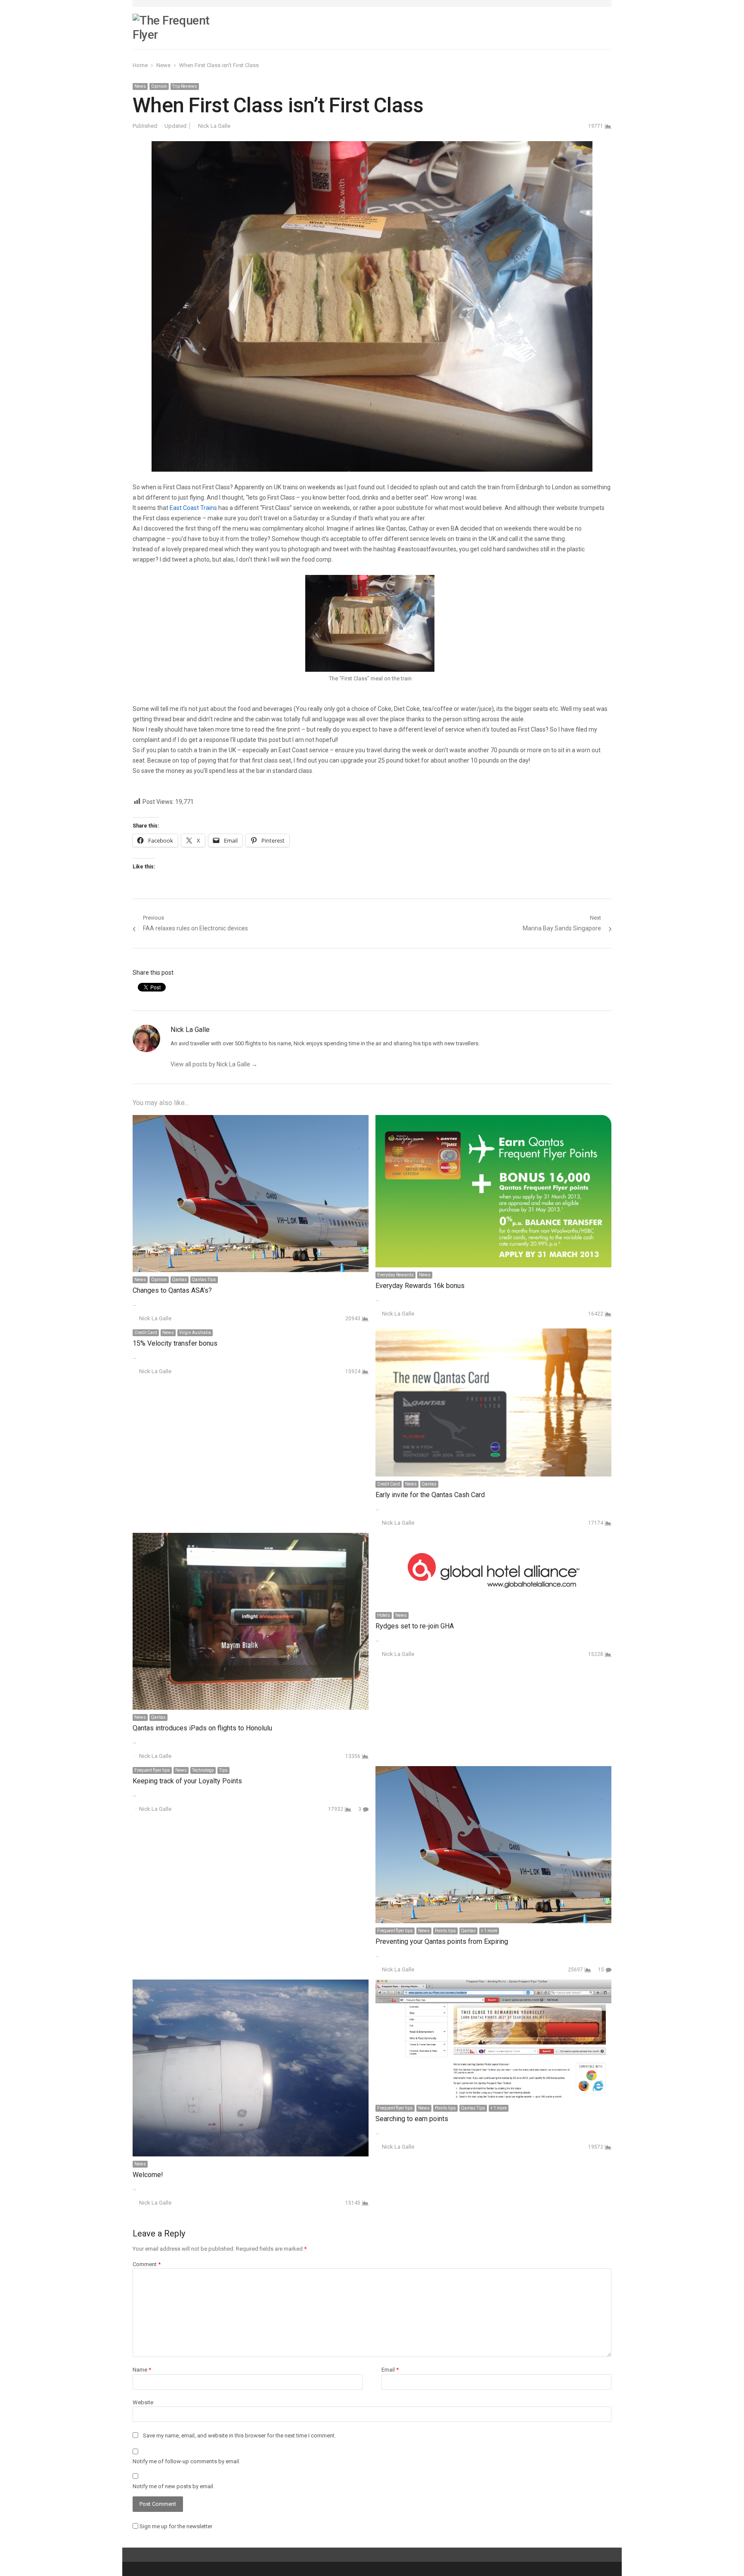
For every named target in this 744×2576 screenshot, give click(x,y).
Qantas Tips (204, 1280)
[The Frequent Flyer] (180, 28)
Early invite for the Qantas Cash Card (430, 1495)
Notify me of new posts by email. (174, 2486)
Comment (147, 2264)
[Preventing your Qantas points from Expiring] (493, 1771)
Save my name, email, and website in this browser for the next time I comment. (239, 2435)
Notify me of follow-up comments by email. (186, 2461)
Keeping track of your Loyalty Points (187, 1781)
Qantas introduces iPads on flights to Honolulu (202, 1728)
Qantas (180, 1280)
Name (142, 2370)
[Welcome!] (251, 1985)
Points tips (445, 1931)
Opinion (159, 86)
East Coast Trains (193, 508)
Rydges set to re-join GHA (415, 1626)
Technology (203, 1770)
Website (143, 2402)
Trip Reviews (185, 86)
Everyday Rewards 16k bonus (420, 1286)
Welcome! (148, 2175)
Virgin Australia (195, 1333)
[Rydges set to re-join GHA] (493, 1538)
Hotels (384, 1615)
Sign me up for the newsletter (175, 2526)
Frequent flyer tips (152, 1770)
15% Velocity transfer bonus (175, 1343)
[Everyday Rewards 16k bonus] (493, 1120)
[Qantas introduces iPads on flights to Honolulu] (251, 1538)
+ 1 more (489, 1931)
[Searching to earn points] (493, 1985)
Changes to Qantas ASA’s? (172, 1290)
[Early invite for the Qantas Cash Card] (493, 1333)
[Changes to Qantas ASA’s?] (251, 1120)
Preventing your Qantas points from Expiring (442, 1941)
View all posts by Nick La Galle (214, 1064)
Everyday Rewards (395, 1275)
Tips (223, 1770)
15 (601, 1970)
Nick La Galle (214, 126)
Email (390, 2370)
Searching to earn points (412, 2119)
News (140, 86)
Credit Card (146, 1333)
